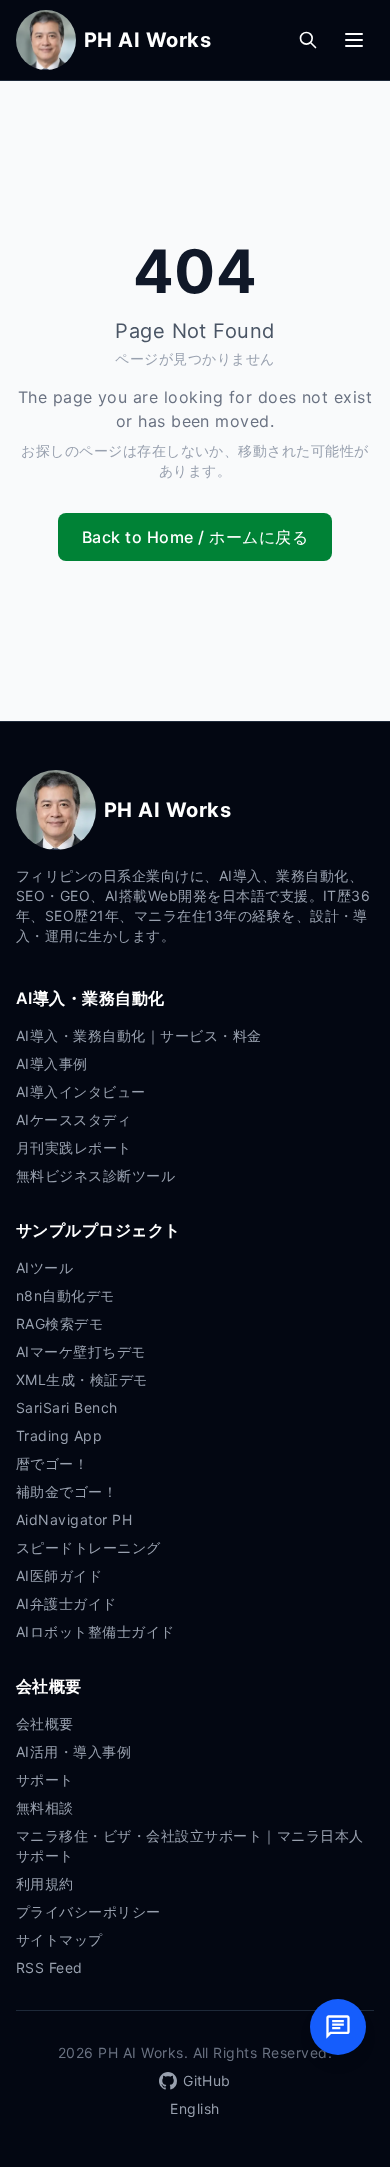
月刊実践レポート (74, 1147)
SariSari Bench (67, 1407)
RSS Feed (49, 1967)
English (194, 2108)
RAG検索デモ (59, 1323)
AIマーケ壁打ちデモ (81, 1351)
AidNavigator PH (74, 1519)
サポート (45, 1779)
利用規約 (45, 1883)
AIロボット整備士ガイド (95, 1631)
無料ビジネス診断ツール (95, 1175)
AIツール (44, 1267)
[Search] (308, 40)
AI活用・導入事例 (73, 1751)
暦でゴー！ (52, 1463)
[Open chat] (338, 2027)
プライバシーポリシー (88, 1911)
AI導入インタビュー (81, 1091)
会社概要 (45, 1723)
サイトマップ (59, 1939)
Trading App (59, 1435)
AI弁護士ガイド (66, 1603)
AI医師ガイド (59, 1575)
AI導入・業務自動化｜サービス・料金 (139, 1035)
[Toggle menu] (354, 40)
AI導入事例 (52, 1063)
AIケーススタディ (73, 1119)
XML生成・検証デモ (82, 1379)
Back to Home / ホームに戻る (195, 537)
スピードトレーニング (88, 1547)
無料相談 (45, 1807)
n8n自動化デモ (65, 1295)
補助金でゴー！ (66, 1491)
